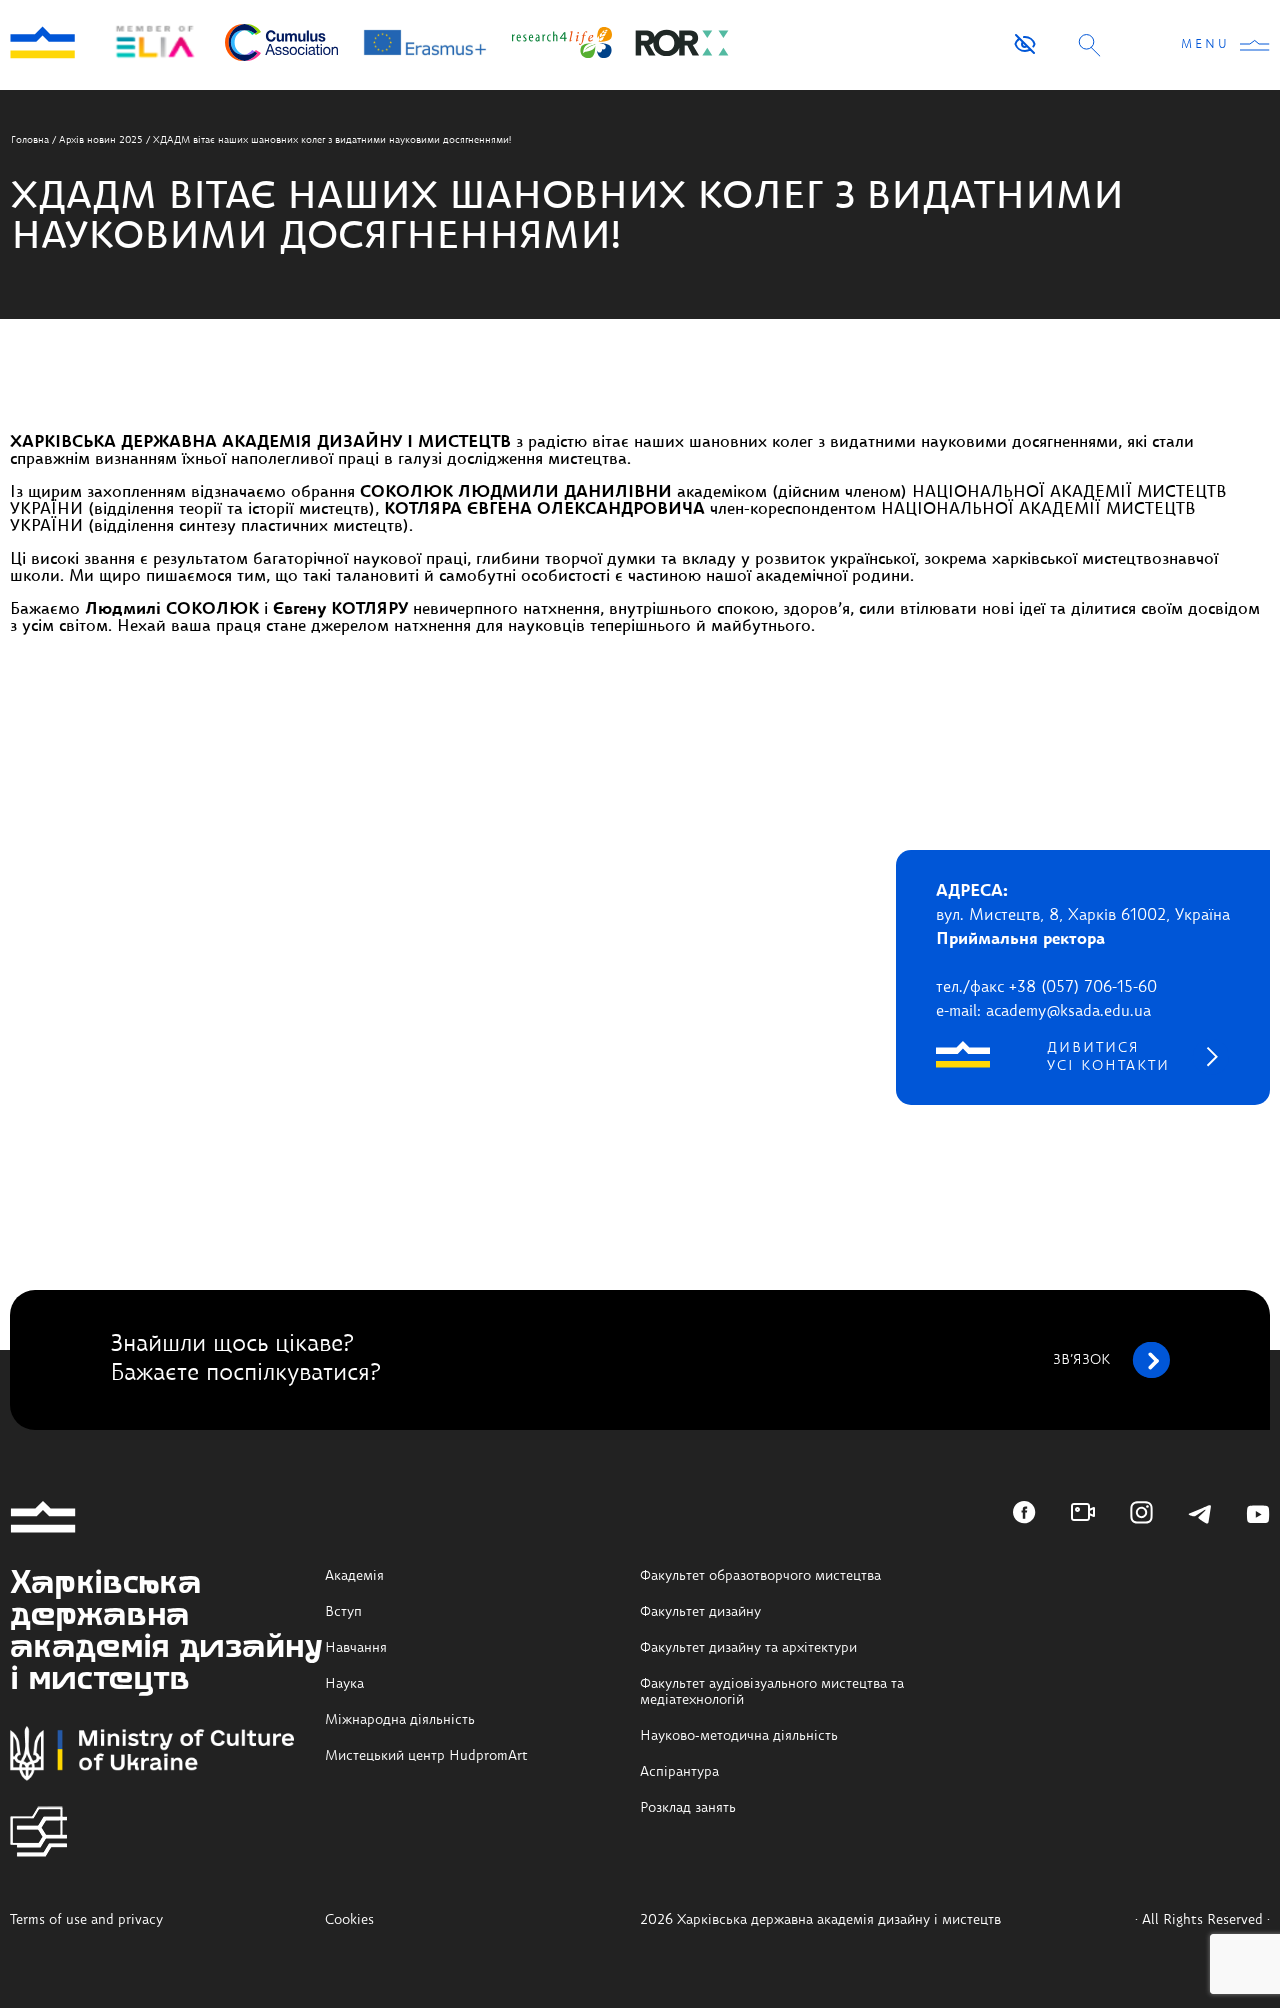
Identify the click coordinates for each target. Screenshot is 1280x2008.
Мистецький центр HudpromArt (426, 1756)
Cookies (349, 1920)
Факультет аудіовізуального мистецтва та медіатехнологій (772, 1692)
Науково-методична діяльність (739, 1736)
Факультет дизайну (700, 1612)
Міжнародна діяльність (400, 1720)
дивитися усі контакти (1108, 1057)
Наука (344, 1684)
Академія (354, 1576)
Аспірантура (679, 1772)
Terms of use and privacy (86, 1920)
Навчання (356, 1648)
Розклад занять (688, 1808)
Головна (30, 140)
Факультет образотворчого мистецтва (760, 1576)
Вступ (343, 1612)
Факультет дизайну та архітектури (748, 1648)
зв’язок (1081, 1360)
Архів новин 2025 (101, 140)
